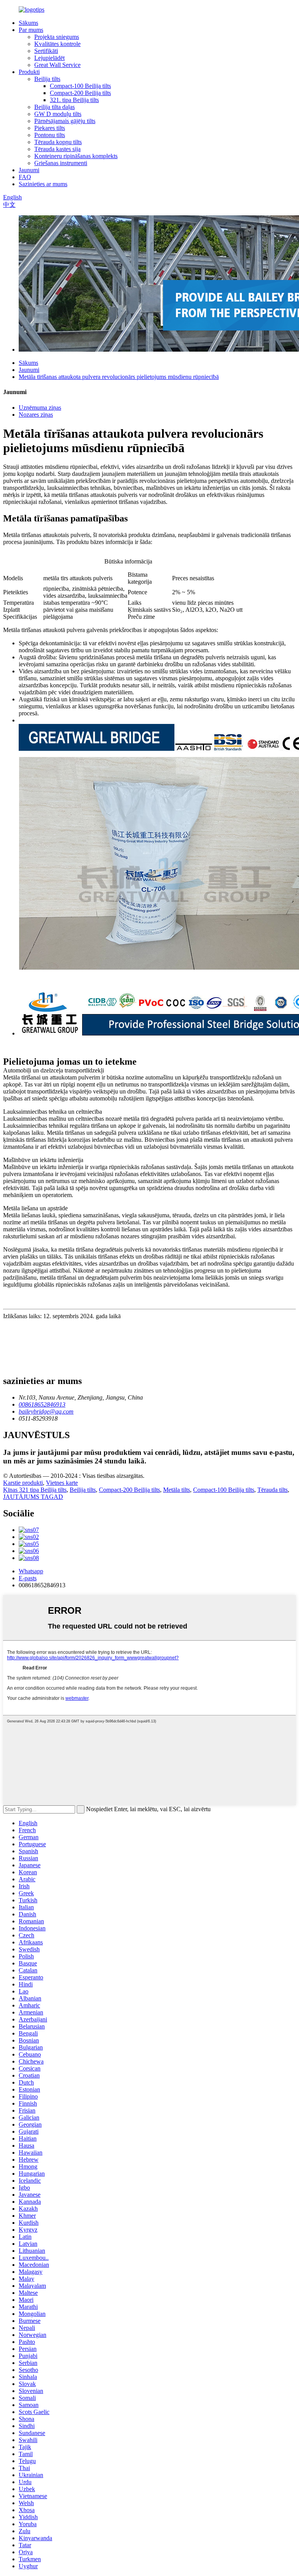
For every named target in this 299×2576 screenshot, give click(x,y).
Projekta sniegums (57, 37)
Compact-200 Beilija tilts (80, 93)
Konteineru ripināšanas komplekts (76, 156)
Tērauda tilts (273, 1490)
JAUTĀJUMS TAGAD (33, 1497)
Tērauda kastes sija (57, 149)
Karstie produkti (23, 1483)
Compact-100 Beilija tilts (80, 86)
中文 (9, 205)
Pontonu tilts (50, 135)
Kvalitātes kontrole (57, 44)
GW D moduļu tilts (58, 114)
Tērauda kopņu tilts (58, 142)
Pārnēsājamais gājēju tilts (65, 121)
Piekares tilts (50, 128)
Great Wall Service (57, 65)
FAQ (25, 177)
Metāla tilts (177, 1490)
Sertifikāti (46, 51)
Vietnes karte (62, 1483)
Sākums (28, 23)
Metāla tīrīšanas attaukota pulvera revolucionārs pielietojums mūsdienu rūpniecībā (119, 377)
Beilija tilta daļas (55, 107)
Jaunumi (29, 170)
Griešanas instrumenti (61, 163)
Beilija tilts (47, 79)
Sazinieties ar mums (43, 184)
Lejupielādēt (49, 58)
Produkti (29, 72)
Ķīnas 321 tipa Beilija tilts (35, 1490)
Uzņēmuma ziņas (40, 408)
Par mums (31, 30)
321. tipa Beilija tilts (74, 100)
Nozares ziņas (36, 415)
